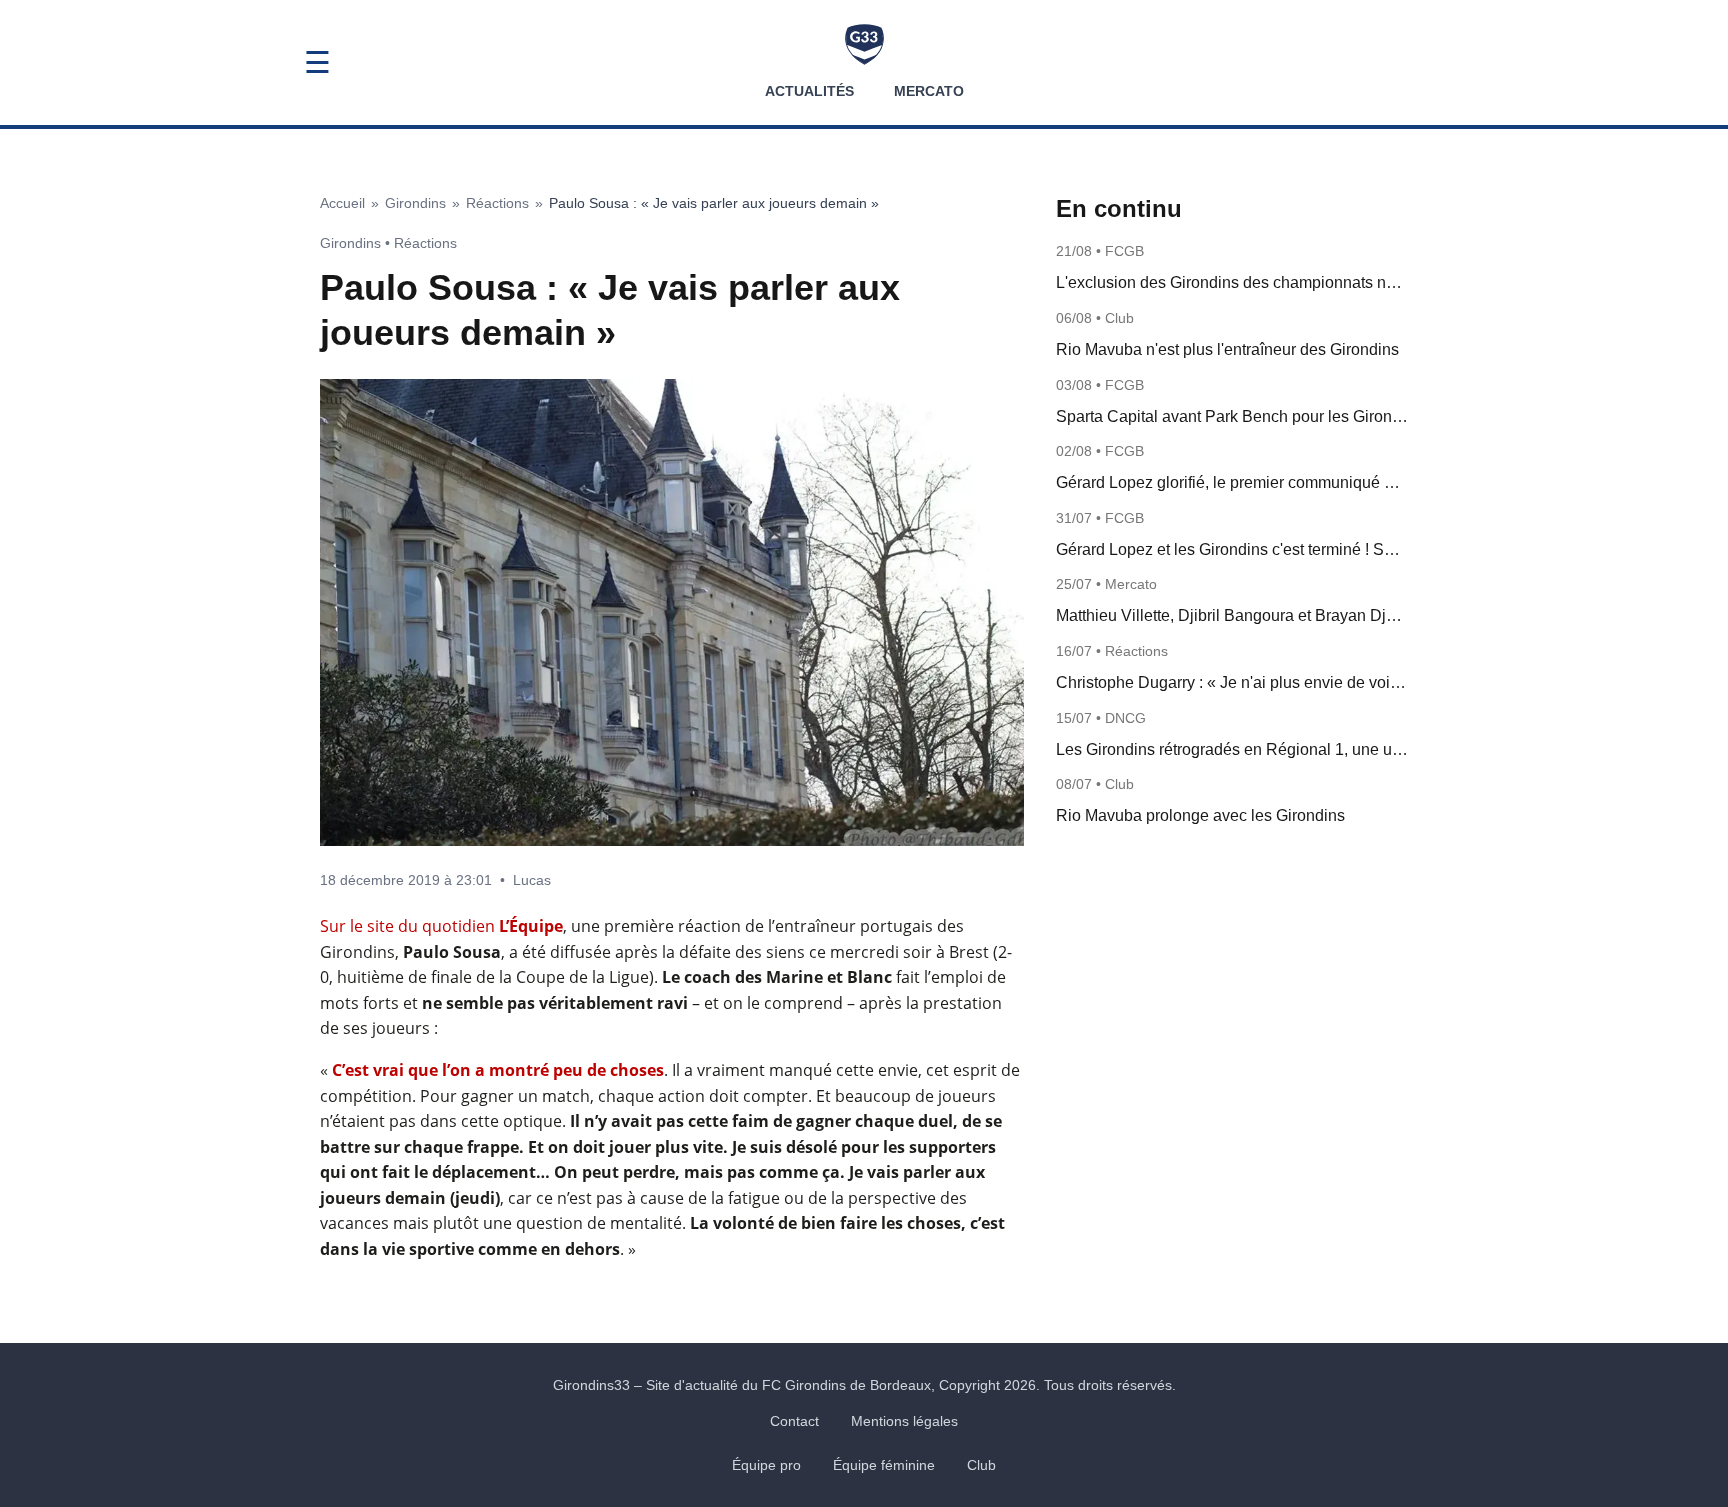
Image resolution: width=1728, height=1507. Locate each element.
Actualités (809, 91)
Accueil (342, 203)
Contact (794, 1421)
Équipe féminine (884, 1465)
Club (981, 1465)
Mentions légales (904, 1421)
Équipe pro (766, 1465)
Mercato (929, 91)
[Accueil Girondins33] (864, 44)
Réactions (497, 203)
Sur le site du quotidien (441, 926)
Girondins (415, 203)
